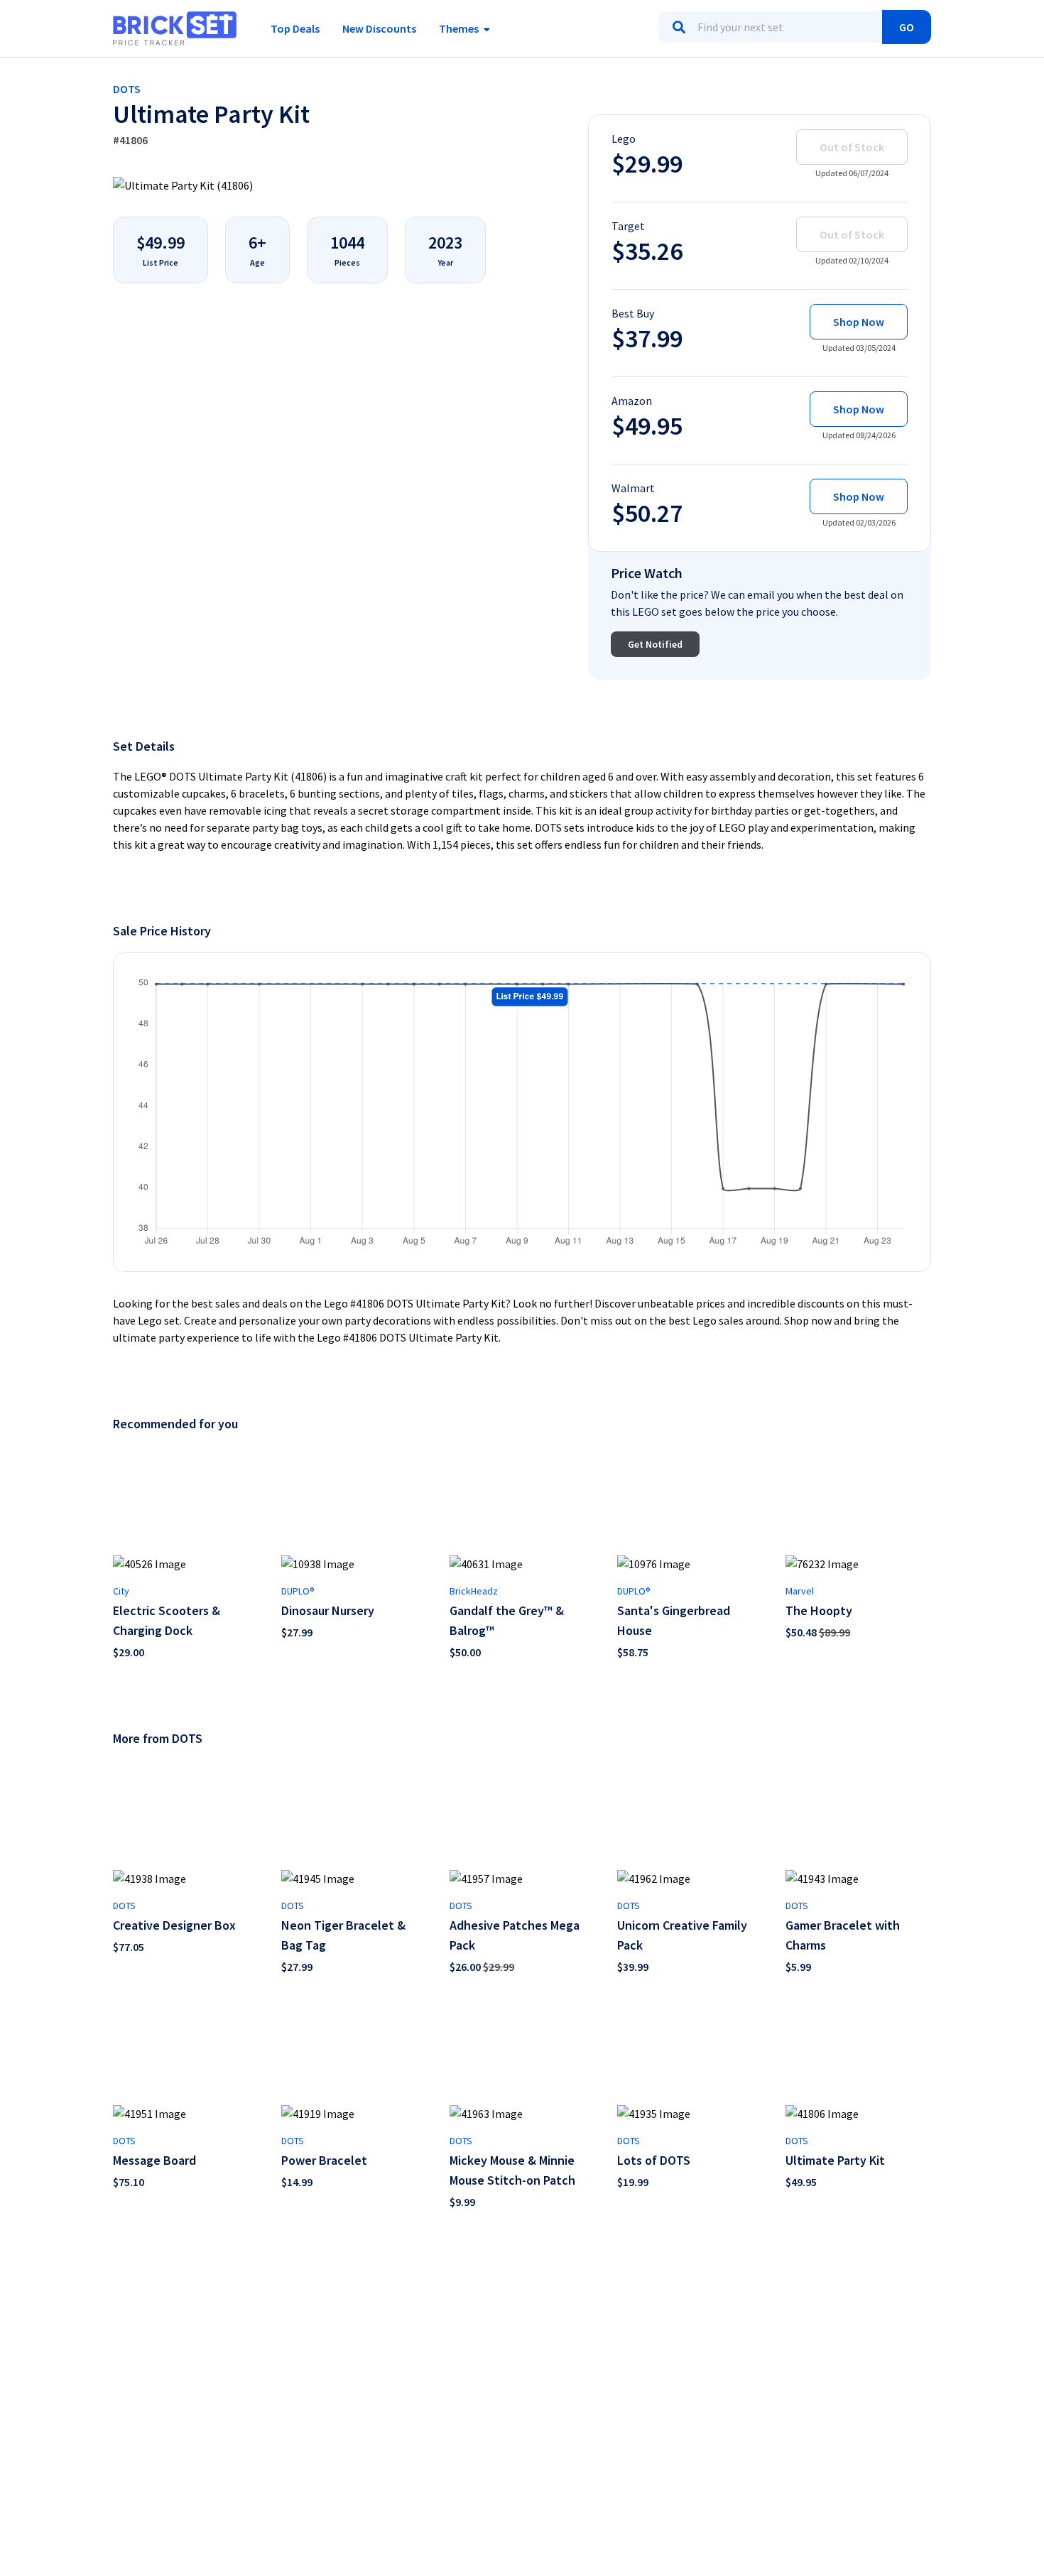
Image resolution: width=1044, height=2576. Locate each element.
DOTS (127, 89)
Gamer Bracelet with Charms (843, 1935)
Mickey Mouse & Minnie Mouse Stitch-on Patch (512, 2170)
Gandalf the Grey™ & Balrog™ (507, 1620)
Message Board (154, 2160)
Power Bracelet (324, 2160)
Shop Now (859, 322)
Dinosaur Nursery (328, 1610)
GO (907, 27)
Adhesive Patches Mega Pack (515, 1935)
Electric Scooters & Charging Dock (167, 1620)
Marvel (800, 1591)
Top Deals (295, 28)
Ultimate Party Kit (835, 2160)
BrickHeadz (474, 1591)
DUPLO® (298, 1591)
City (121, 1591)
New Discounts (379, 28)
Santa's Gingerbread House (674, 1620)
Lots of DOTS (654, 2160)
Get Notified (655, 644)
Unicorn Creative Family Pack (682, 1935)
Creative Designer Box (174, 1925)
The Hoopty (819, 1610)
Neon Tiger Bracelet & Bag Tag (343, 1935)
